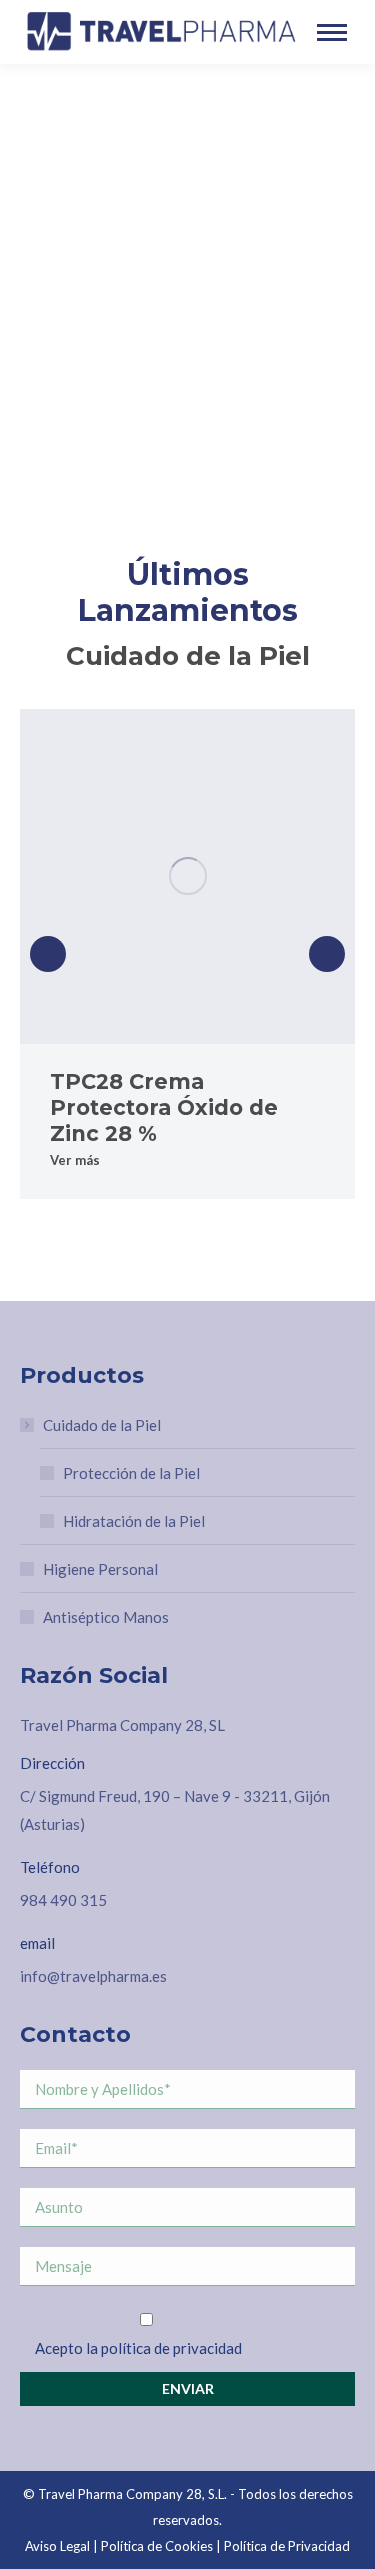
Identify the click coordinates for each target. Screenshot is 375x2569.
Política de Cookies (157, 2546)
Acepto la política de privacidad (138, 2348)
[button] (48, 954)
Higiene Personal (100, 1569)
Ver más (75, 1160)
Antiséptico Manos (106, 1617)
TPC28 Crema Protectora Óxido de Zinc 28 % (164, 1107)
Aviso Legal (57, 2546)
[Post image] (187, 876)
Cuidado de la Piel (102, 1425)
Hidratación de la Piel (134, 1521)
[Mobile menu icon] (332, 32)
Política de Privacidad (287, 2546)
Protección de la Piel (131, 1473)
